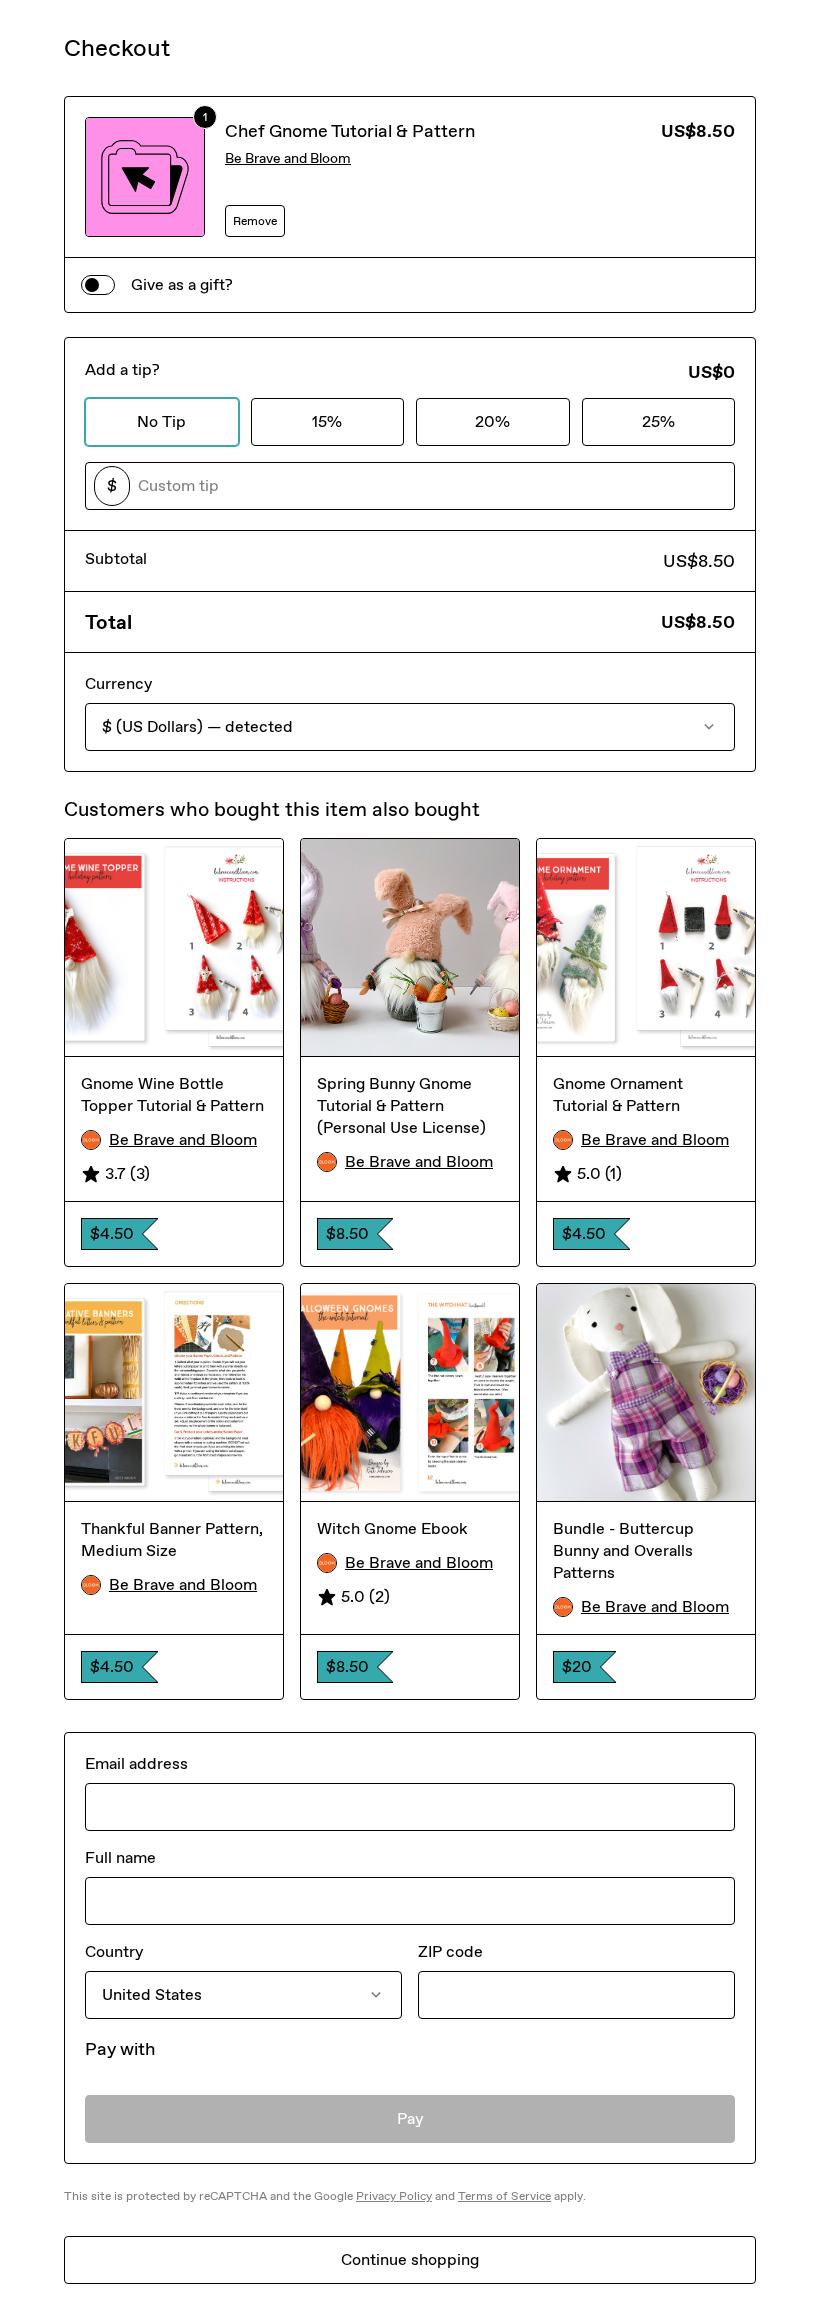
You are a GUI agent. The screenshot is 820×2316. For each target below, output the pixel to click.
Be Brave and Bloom (288, 158)
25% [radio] (658, 421)
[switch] (98, 285)
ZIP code (450, 1951)
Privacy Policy (394, 2196)
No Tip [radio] (161, 421)
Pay (410, 2118)
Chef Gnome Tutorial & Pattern (350, 131)
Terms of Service (504, 2196)
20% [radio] (492, 421)
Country (114, 1951)
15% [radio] (327, 421)
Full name (120, 1857)
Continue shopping (410, 2259)
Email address (136, 1763)
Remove (255, 221)
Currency (118, 683)
